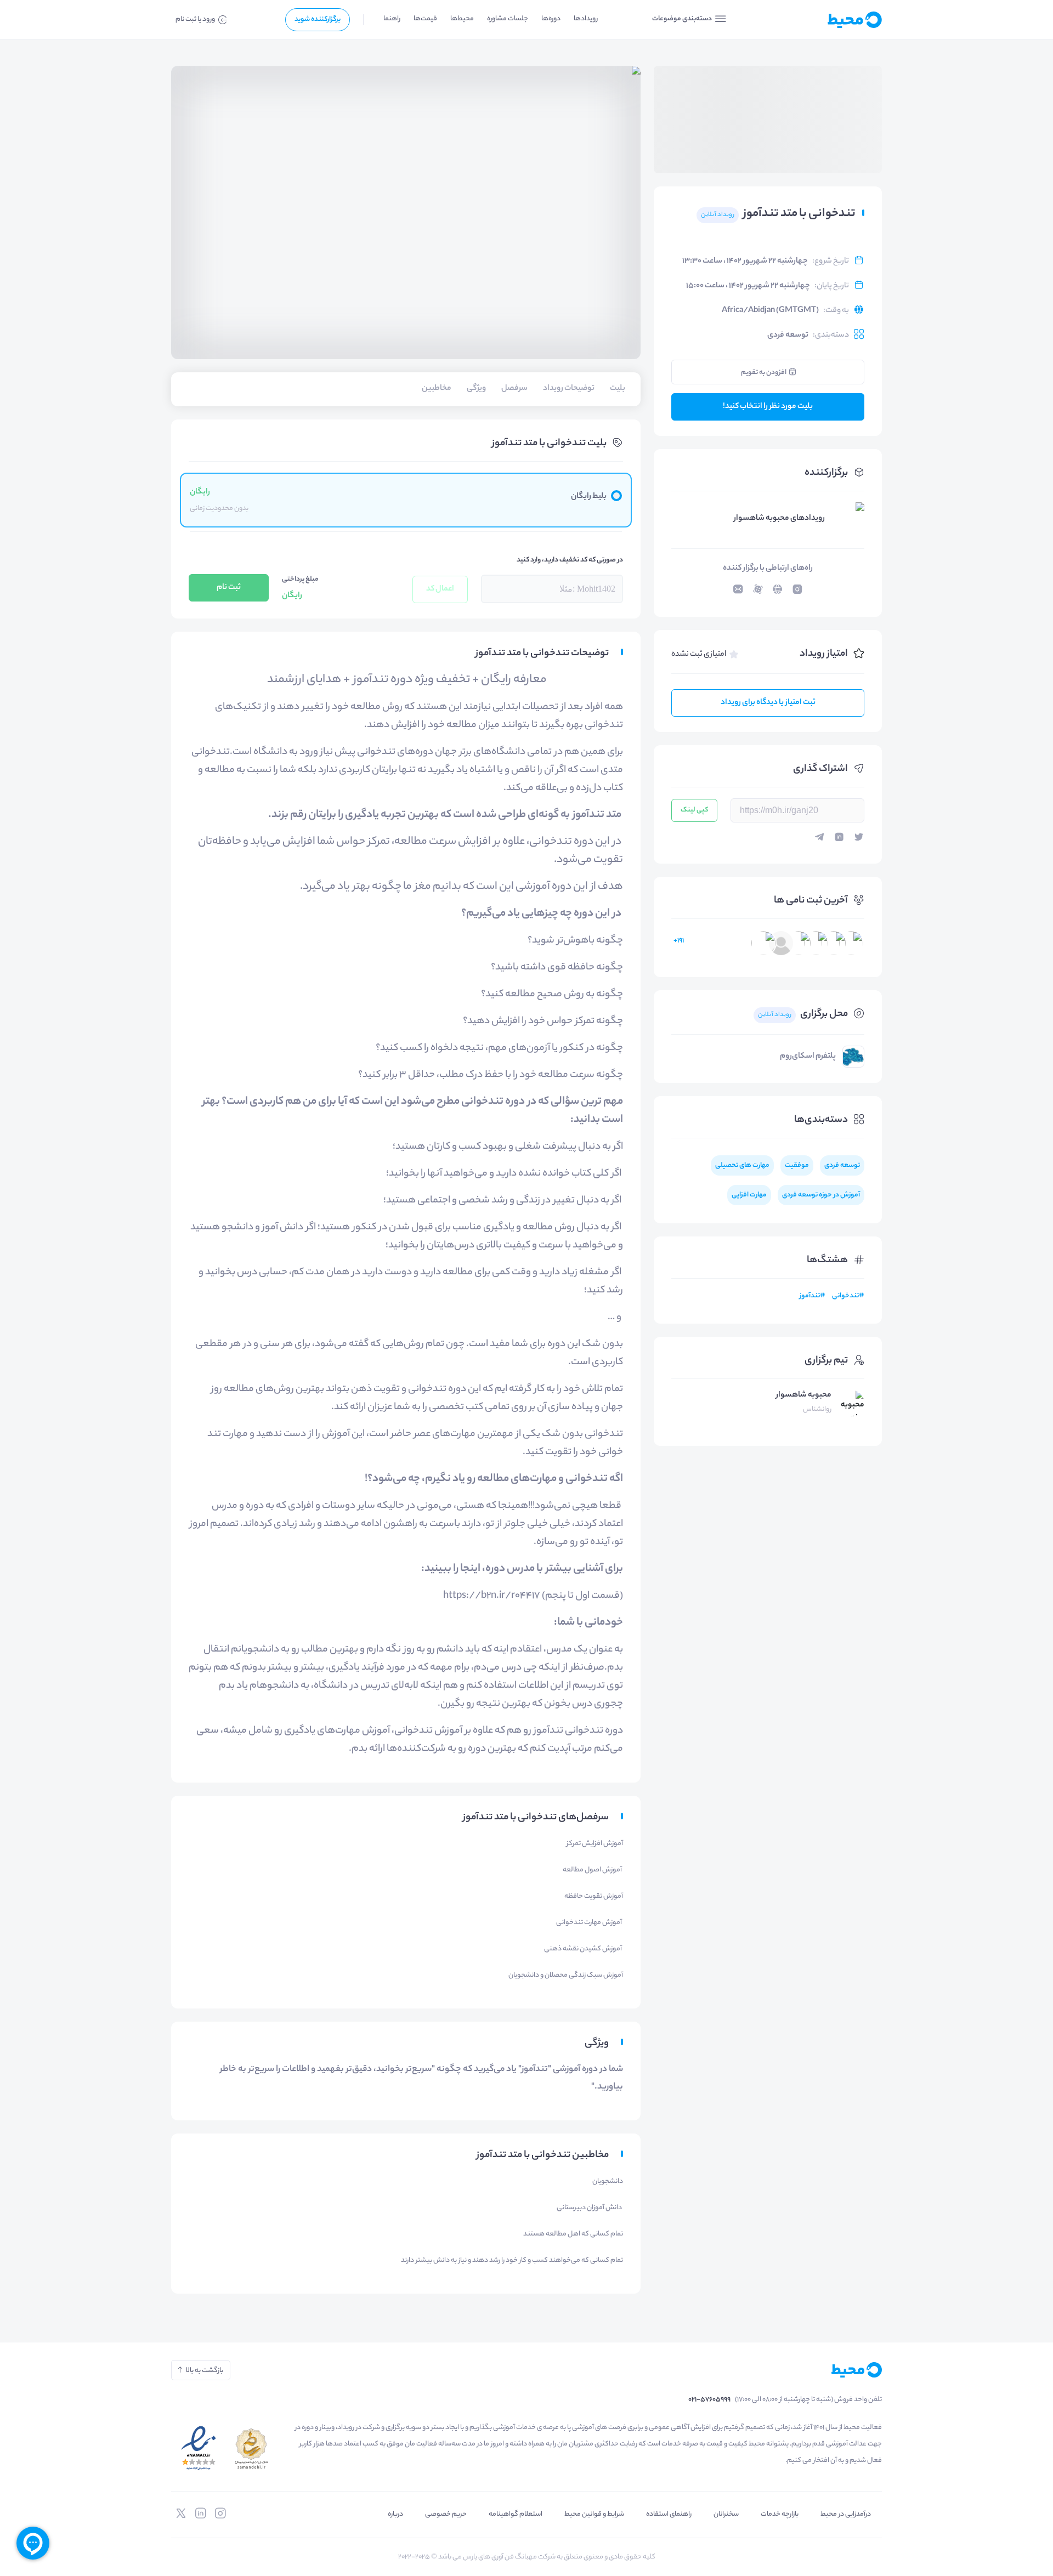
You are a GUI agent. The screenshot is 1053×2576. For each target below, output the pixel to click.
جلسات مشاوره (508, 19)
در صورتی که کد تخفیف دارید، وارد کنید (570, 560)
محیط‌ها (462, 19)
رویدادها (586, 19)
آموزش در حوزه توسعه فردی (821, 1195)
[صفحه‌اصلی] (828, 20)
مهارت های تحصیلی (742, 1165)
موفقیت (797, 1165)
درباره (395, 2514)
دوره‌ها (551, 19)
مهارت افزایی (749, 1195)
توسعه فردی (788, 336)
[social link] (220, 2513)
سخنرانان (726, 2514)
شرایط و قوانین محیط (594, 2514)
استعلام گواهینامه (516, 2514)
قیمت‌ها (425, 19)
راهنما (392, 19)
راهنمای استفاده (669, 2514)
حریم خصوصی (446, 2514)
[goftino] (33, 2543)
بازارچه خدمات (780, 2514)
